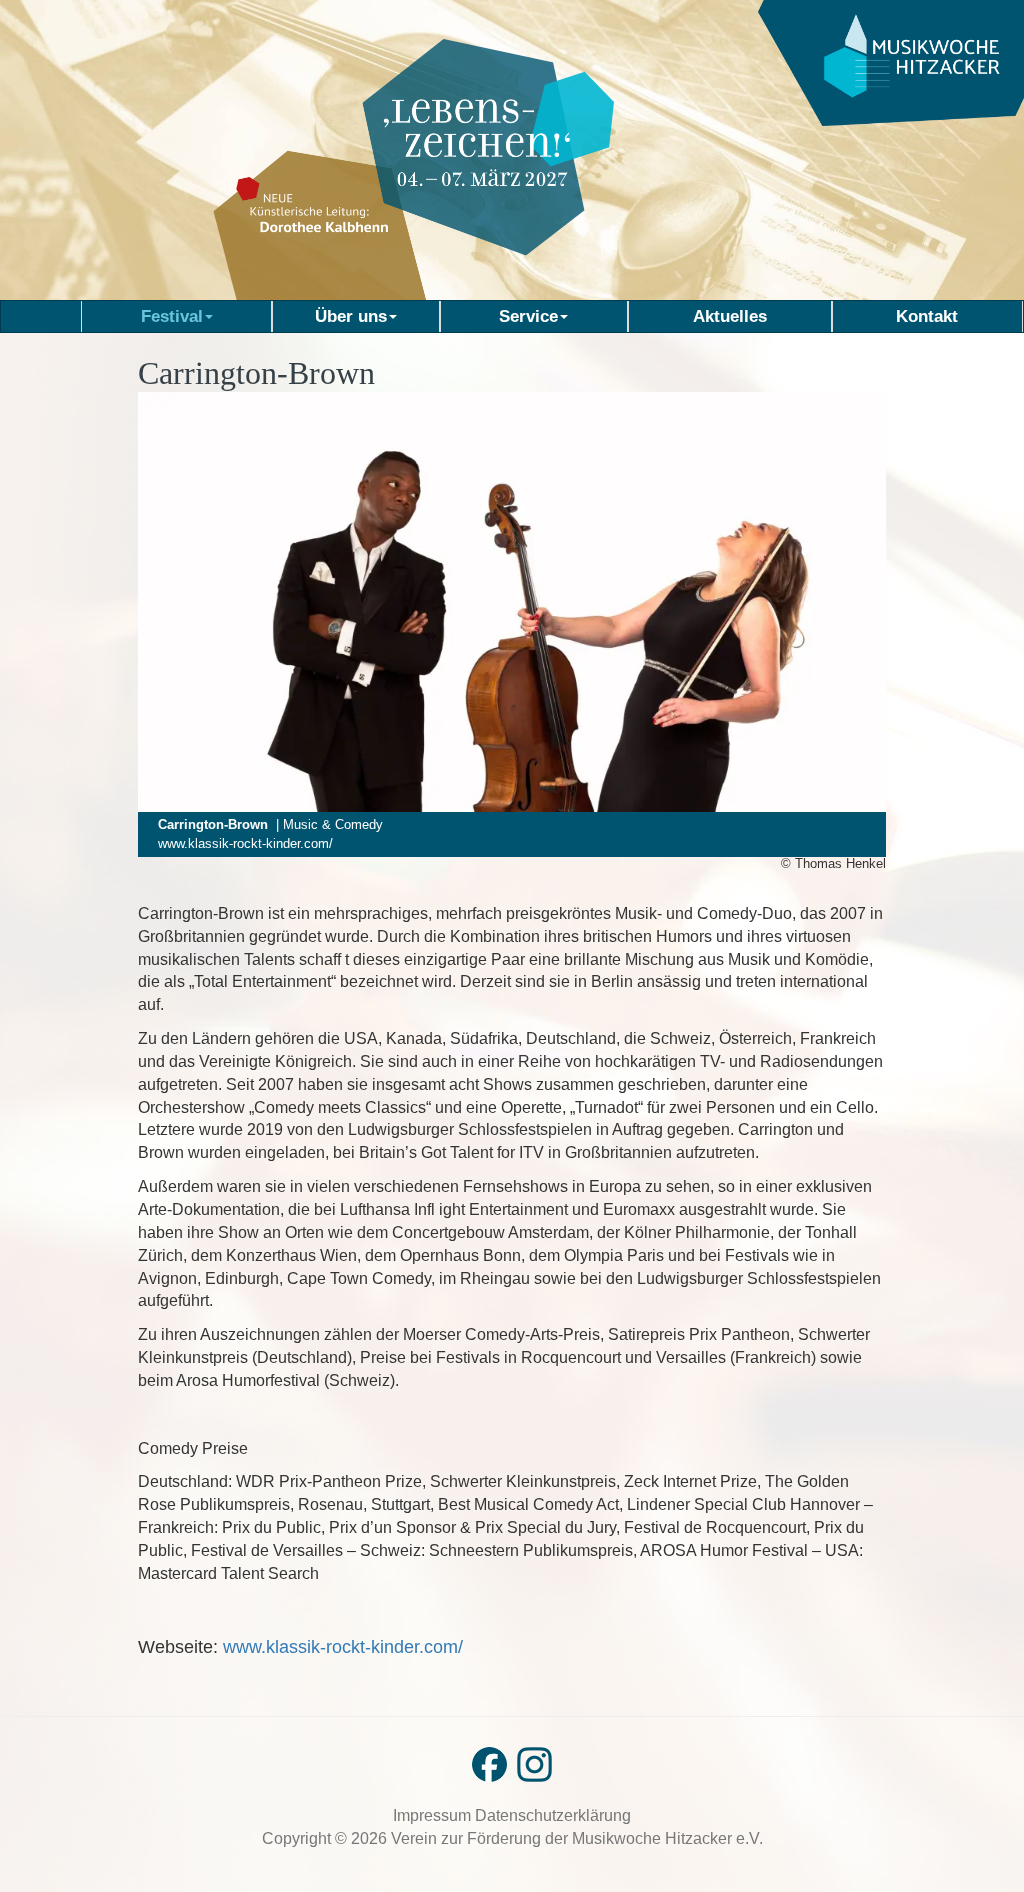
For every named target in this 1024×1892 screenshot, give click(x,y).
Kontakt (927, 316)
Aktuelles (730, 316)
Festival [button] (172, 316)
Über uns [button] (351, 316)
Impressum (434, 1815)
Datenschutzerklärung (553, 1815)
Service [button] (528, 316)
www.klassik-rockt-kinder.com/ (245, 843)
